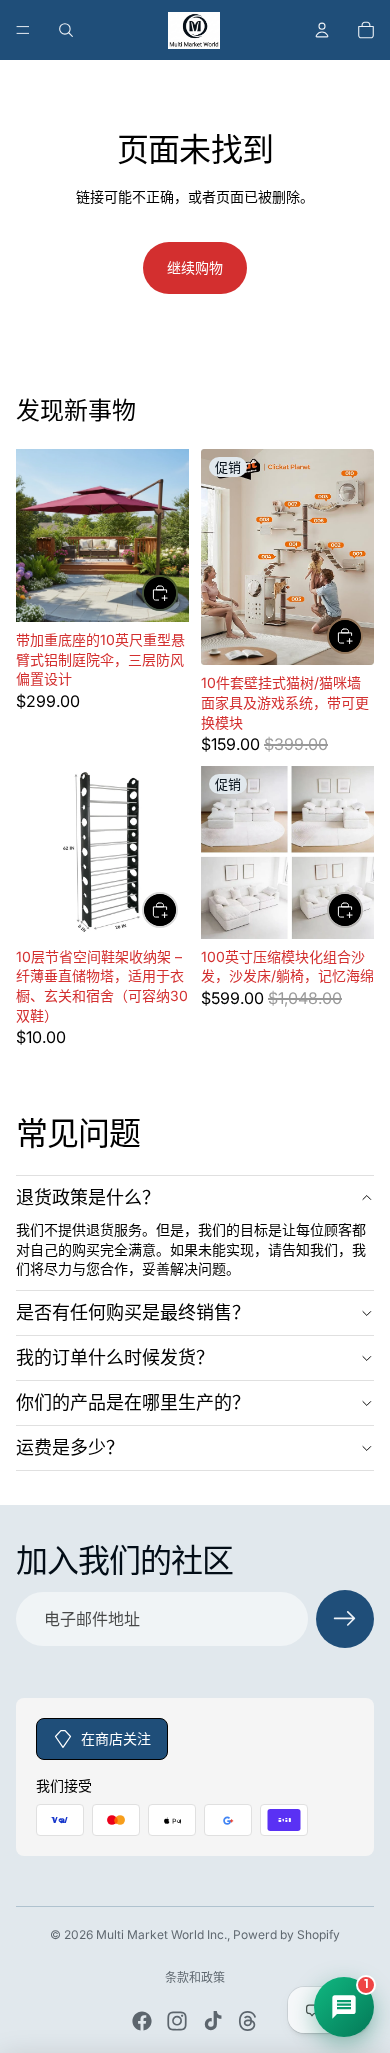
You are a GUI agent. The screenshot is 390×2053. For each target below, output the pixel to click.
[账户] (322, 30)
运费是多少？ (70, 1447)
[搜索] (66, 30)
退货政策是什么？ (88, 1197)
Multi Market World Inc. (161, 1934)
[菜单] (23, 30)
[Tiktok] (213, 2021)
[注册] (345, 1619)
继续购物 (195, 267)
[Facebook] (142, 2021)
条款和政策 (195, 1977)
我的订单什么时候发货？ (115, 1357)
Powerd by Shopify (286, 1934)
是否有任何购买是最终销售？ (133, 1312)
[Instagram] (177, 2021)
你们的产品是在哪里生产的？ (133, 1402)
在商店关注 (116, 1738)
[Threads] (248, 2021)
